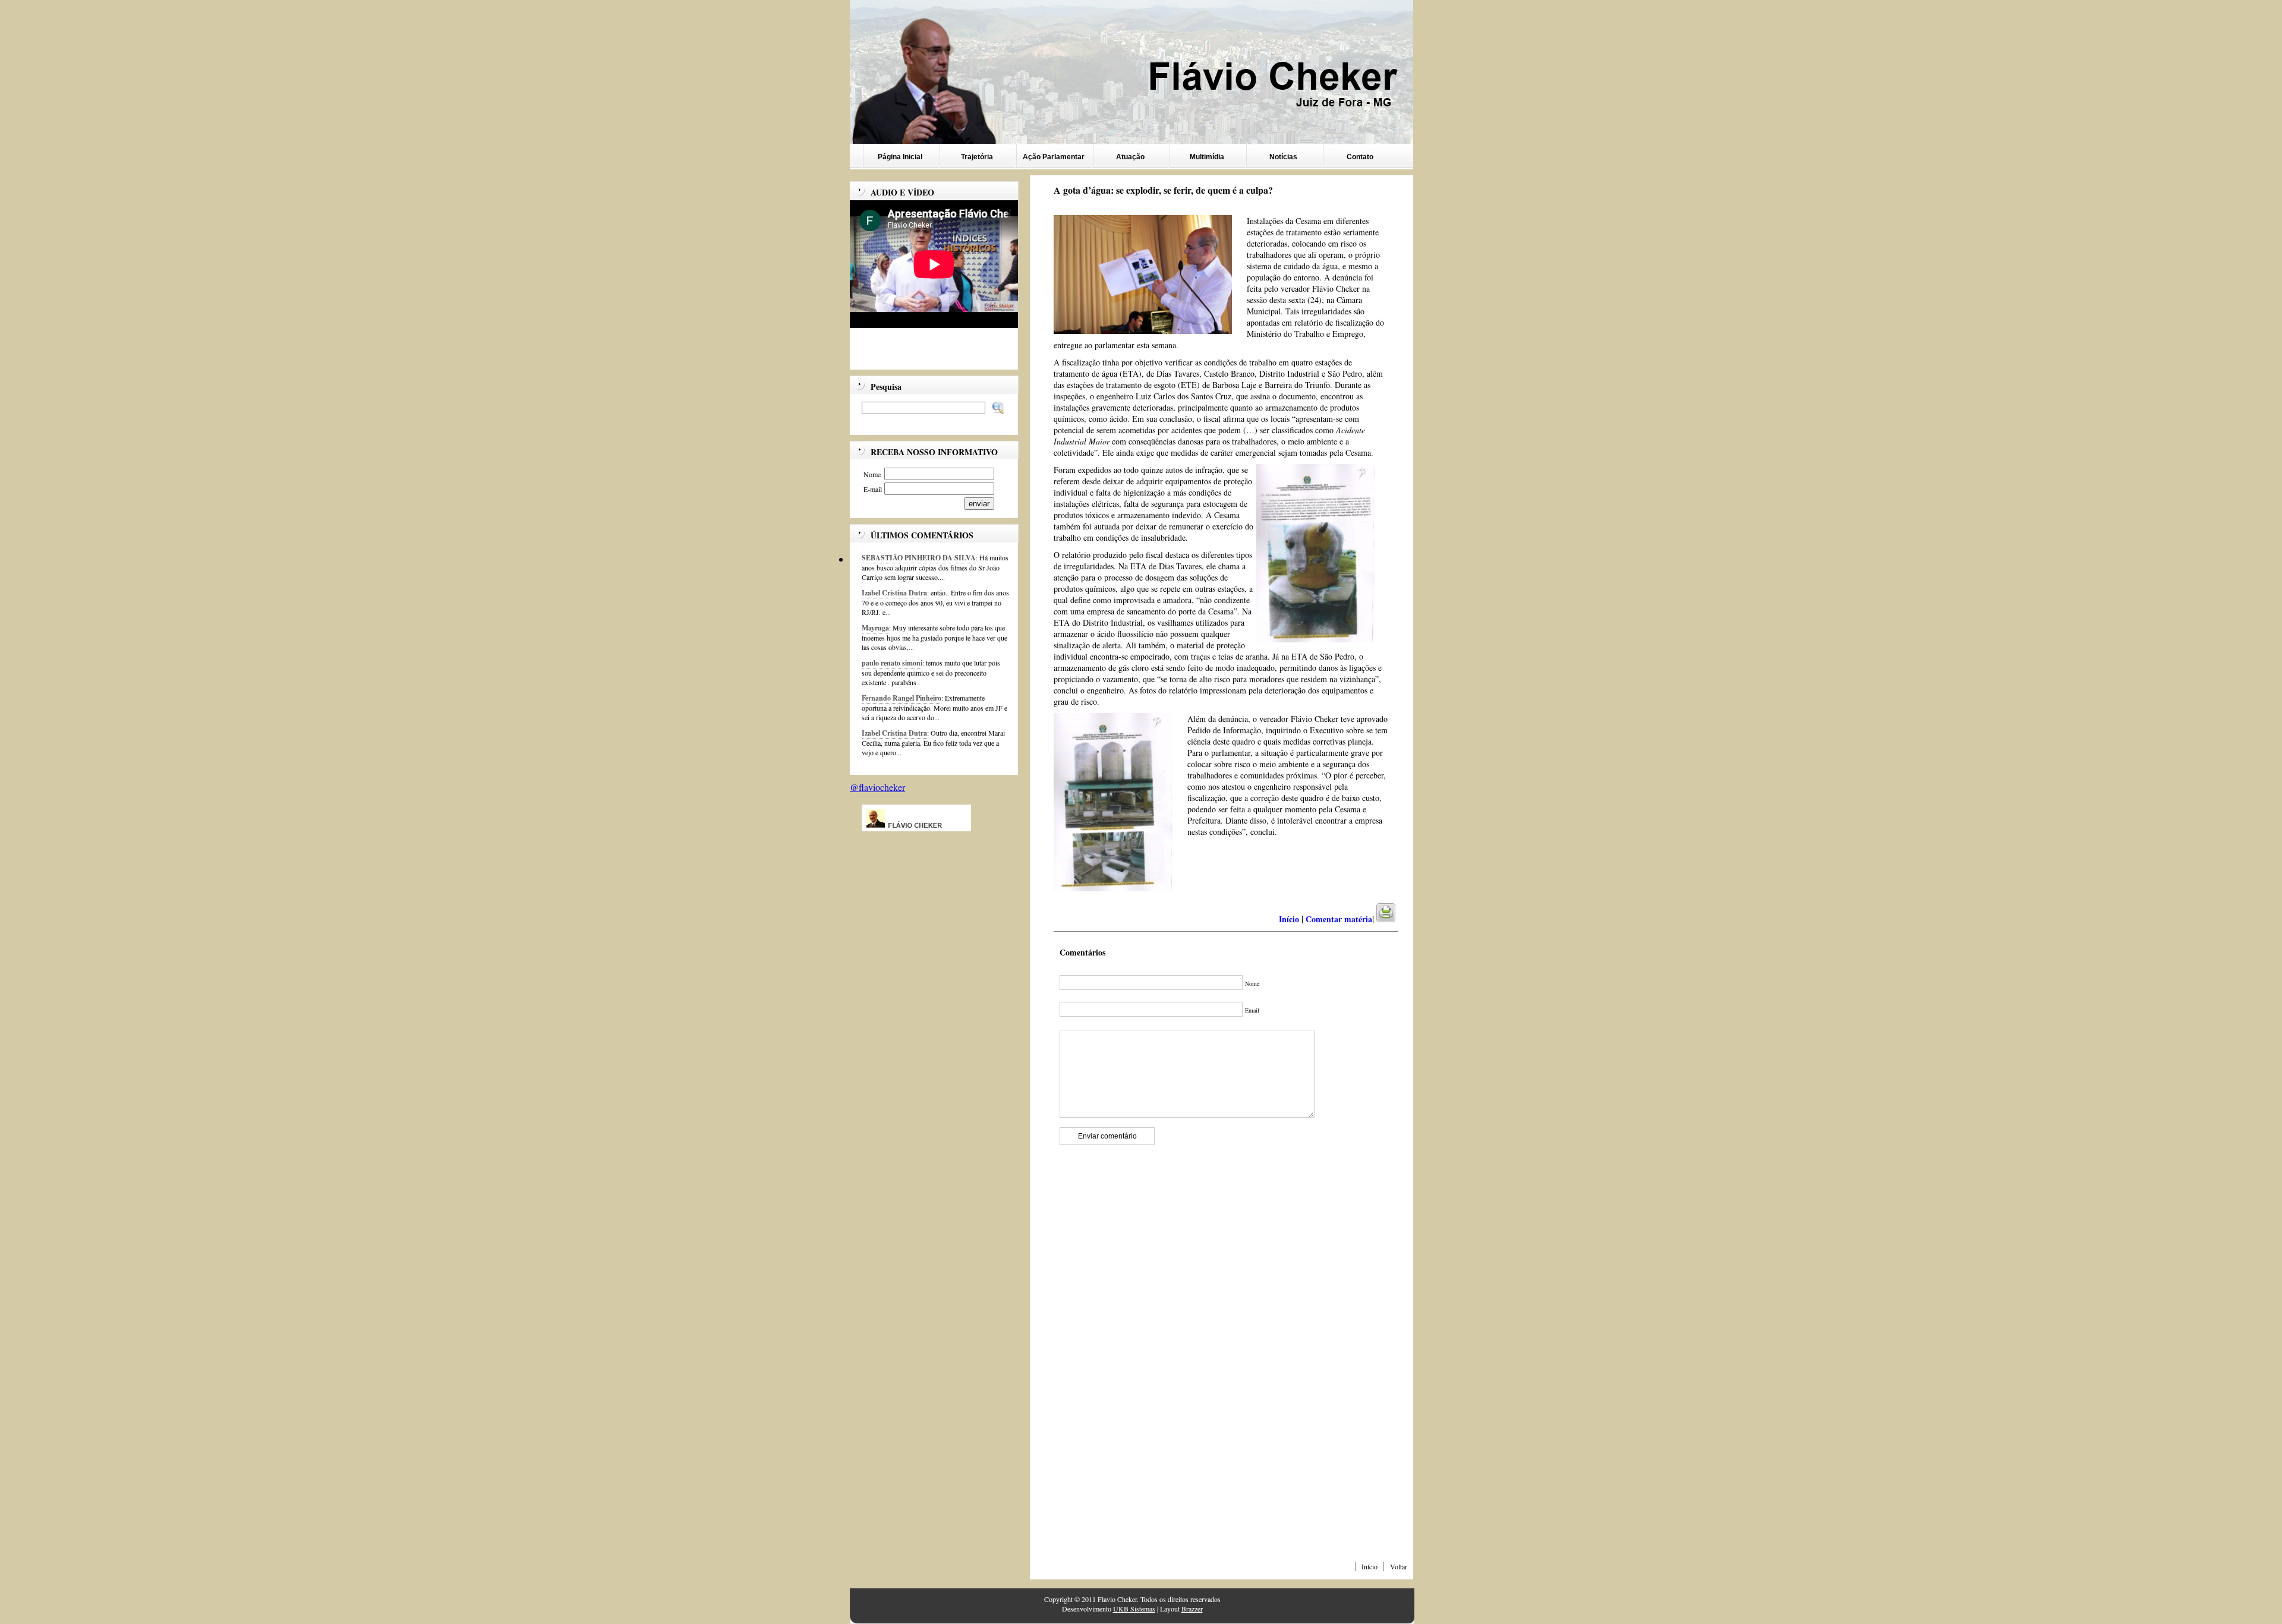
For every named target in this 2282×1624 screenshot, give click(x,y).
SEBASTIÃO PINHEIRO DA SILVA (919, 558)
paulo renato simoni (892, 663)
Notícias (1283, 157)
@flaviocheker (877, 787)
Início (1369, 1566)
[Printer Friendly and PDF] (1393, 919)
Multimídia (1207, 157)
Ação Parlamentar (1054, 157)
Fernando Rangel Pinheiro (902, 698)
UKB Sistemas (1134, 1609)
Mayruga (875, 628)
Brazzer (1192, 1609)
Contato (1360, 157)
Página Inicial (900, 157)
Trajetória (977, 157)
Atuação (1130, 157)
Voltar (1399, 1566)
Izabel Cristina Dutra (894, 593)
